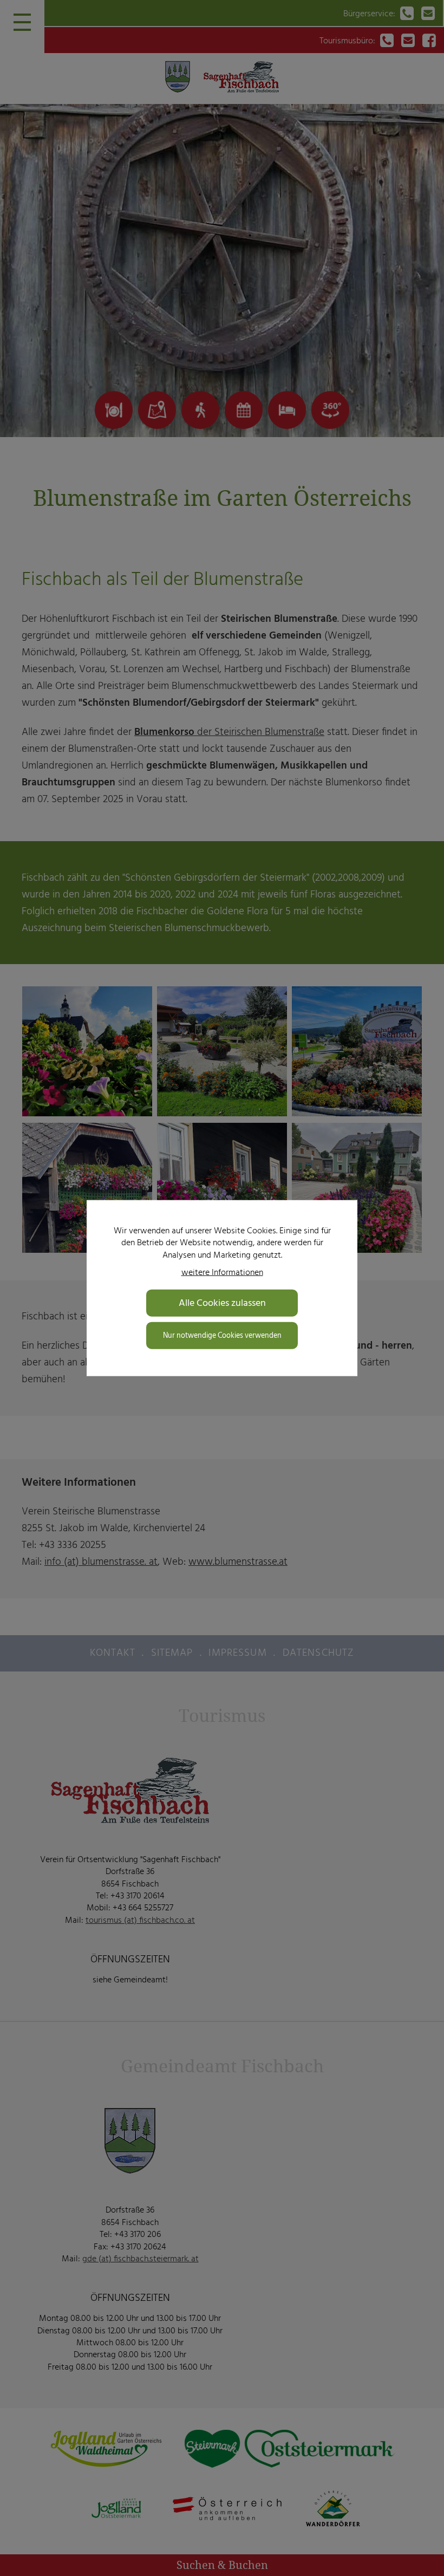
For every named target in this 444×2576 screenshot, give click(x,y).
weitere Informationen (222, 1272)
